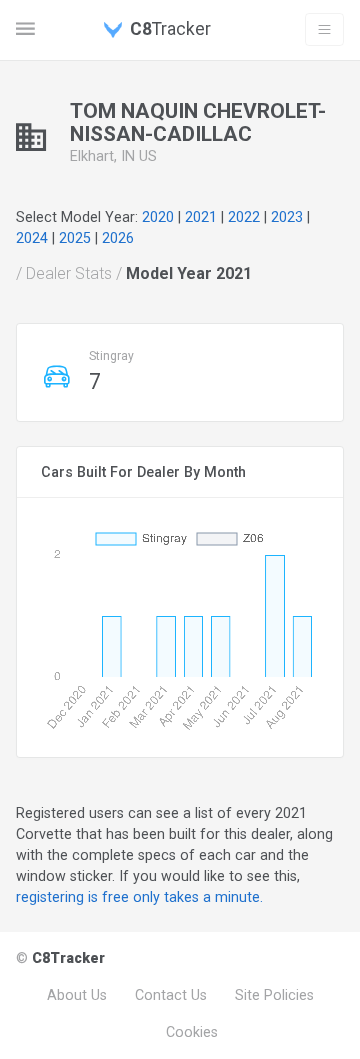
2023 (287, 217)
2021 (201, 217)
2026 (118, 238)
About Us (77, 995)
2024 (32, 238)
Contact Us (171, 995)
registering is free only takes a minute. (139, 897)
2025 (75, 238)
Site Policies (274, 995)
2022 (244, 217)
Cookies (192, 1032)
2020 (158, 217)
